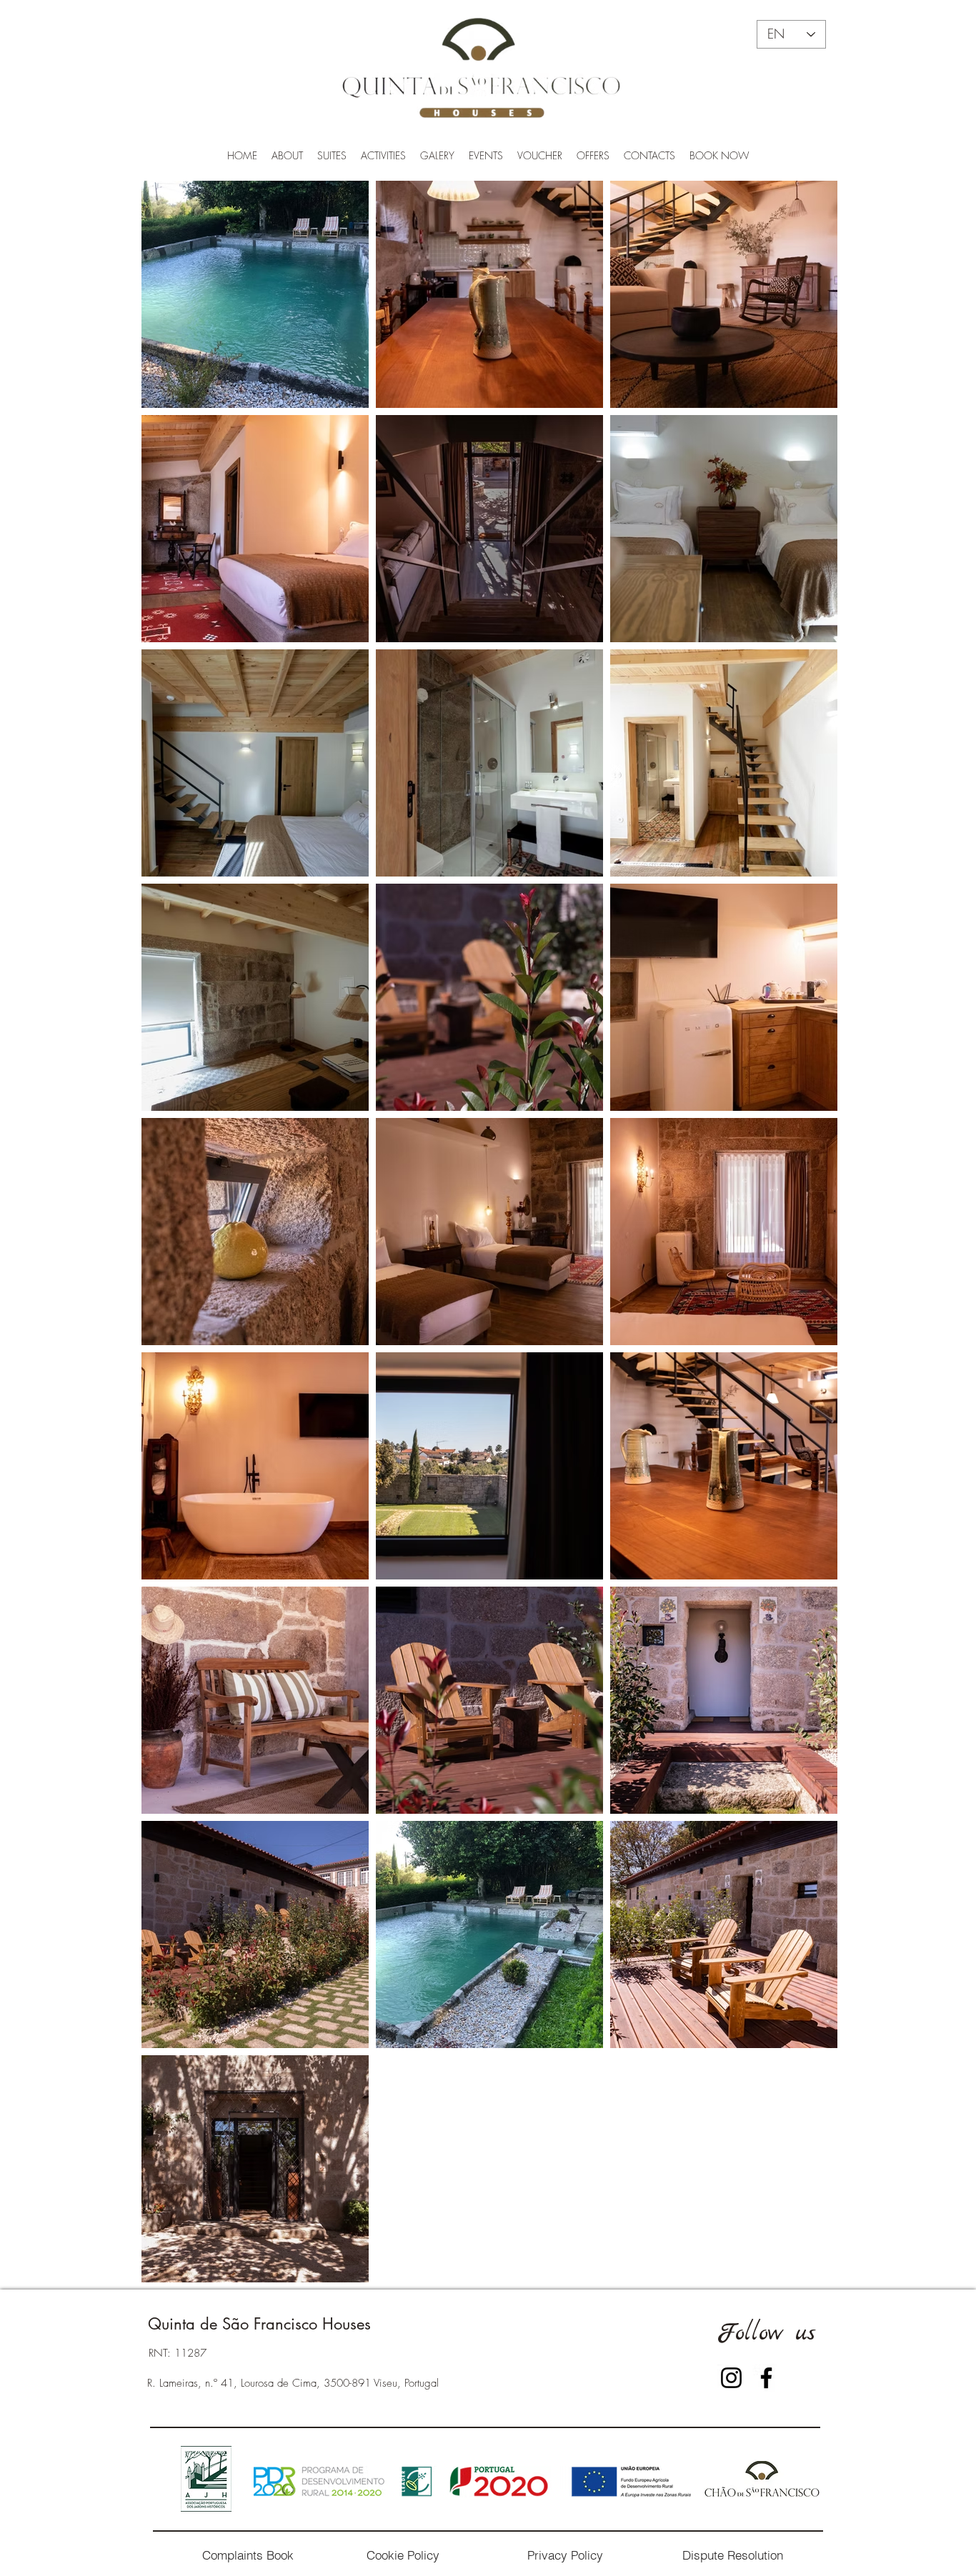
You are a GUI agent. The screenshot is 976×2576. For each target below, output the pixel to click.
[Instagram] (731, 2378)
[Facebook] (766, 2378)
